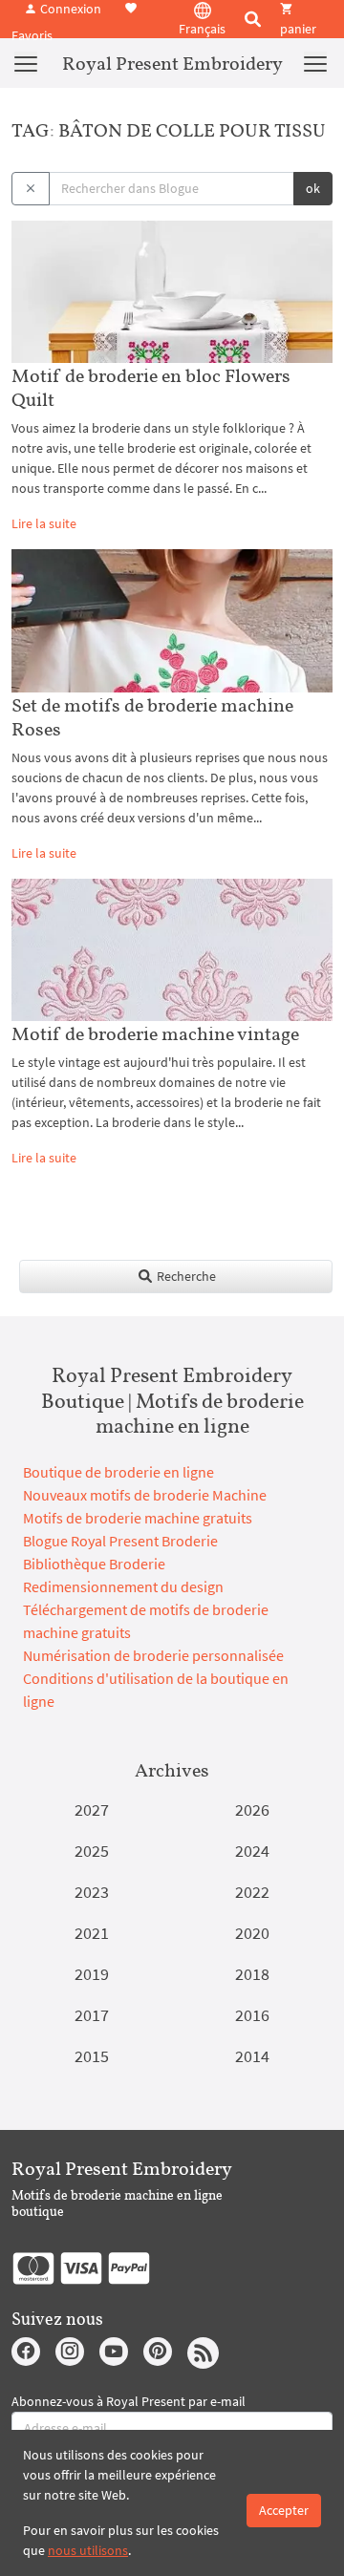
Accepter (284, 2510)
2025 (92, 1851)
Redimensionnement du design (123, 1586)
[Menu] (26, 63)
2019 (92, 1974)
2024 (252, 1851)
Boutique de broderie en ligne (118, 1472)
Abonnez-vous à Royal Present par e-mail (129, 2401)
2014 (252, 2056)
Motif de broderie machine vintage (155, 1033)
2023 (92, 1892)
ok (313, 188)
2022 (252, 1892)
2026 (252, 1810)
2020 (252, 1933)
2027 (92, 1810)
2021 (92, 1933)
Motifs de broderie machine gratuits (138, 1518)
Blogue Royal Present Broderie (120, 1541)
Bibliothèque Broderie (94, 1564)
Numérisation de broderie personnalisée (153, 1655)
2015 (92, 2056)
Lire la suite (44, 523)
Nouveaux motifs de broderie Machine (145, 1495)
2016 (252, 2015)
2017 (92, 2015)
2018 (252, 1974)
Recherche (185, 1276)
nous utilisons (88, 2550)
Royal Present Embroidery (172, 63)
